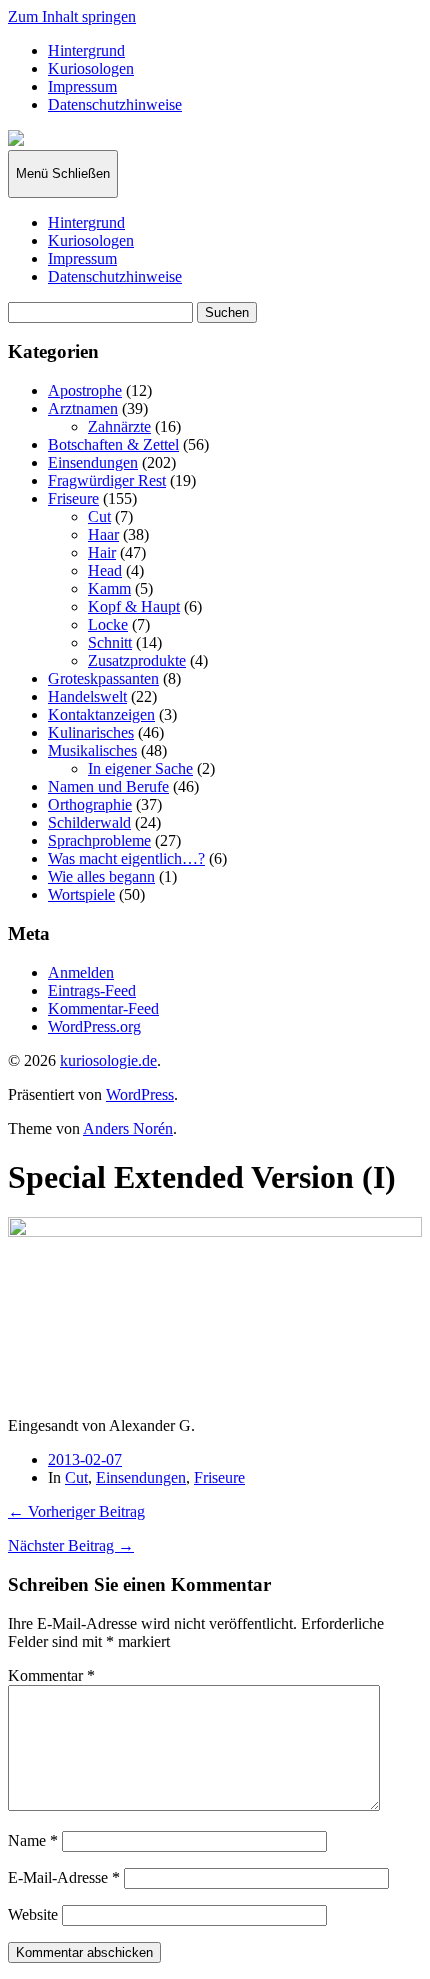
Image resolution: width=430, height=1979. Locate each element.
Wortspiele (81, 894)
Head (105, 570)
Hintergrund (86, 50)
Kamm (109, 588)
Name (33, 1840)
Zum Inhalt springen (72, 16)
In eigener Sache (140, 768)
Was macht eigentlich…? (126, 858)
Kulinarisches (91, 732)
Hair (102, 552)
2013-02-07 (85, 1459)
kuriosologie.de (108, 1060)
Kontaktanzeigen (101, 714)
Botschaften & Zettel (113, 444)
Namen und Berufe (108, 786)
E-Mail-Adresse (64, 1877)
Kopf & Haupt (134, 606)
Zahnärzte (119, 426)
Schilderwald (89, 822)
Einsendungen (93, 462)
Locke (108, 624)
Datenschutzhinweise (115, 104)
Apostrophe (85, 390)
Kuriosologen (91, 68)
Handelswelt (87, 696)
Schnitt (110, 642)
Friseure (73, 498)
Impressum (82, 86)
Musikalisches (92, 750)
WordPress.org (94, 1026)
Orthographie (90, 804)
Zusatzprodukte (137, 660)
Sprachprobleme (99, 840)
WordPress (140, 1094)
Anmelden (81, 972)
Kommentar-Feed (103, 1008)
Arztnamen (83, 408)
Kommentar (51, 1675)
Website (33, 1914)
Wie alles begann (101, 876)
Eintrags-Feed (92, 990)
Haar (103, 534)
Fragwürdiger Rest (107, 480)
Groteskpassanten (103, 678)
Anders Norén (128, 1128)
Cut (99, 516)
